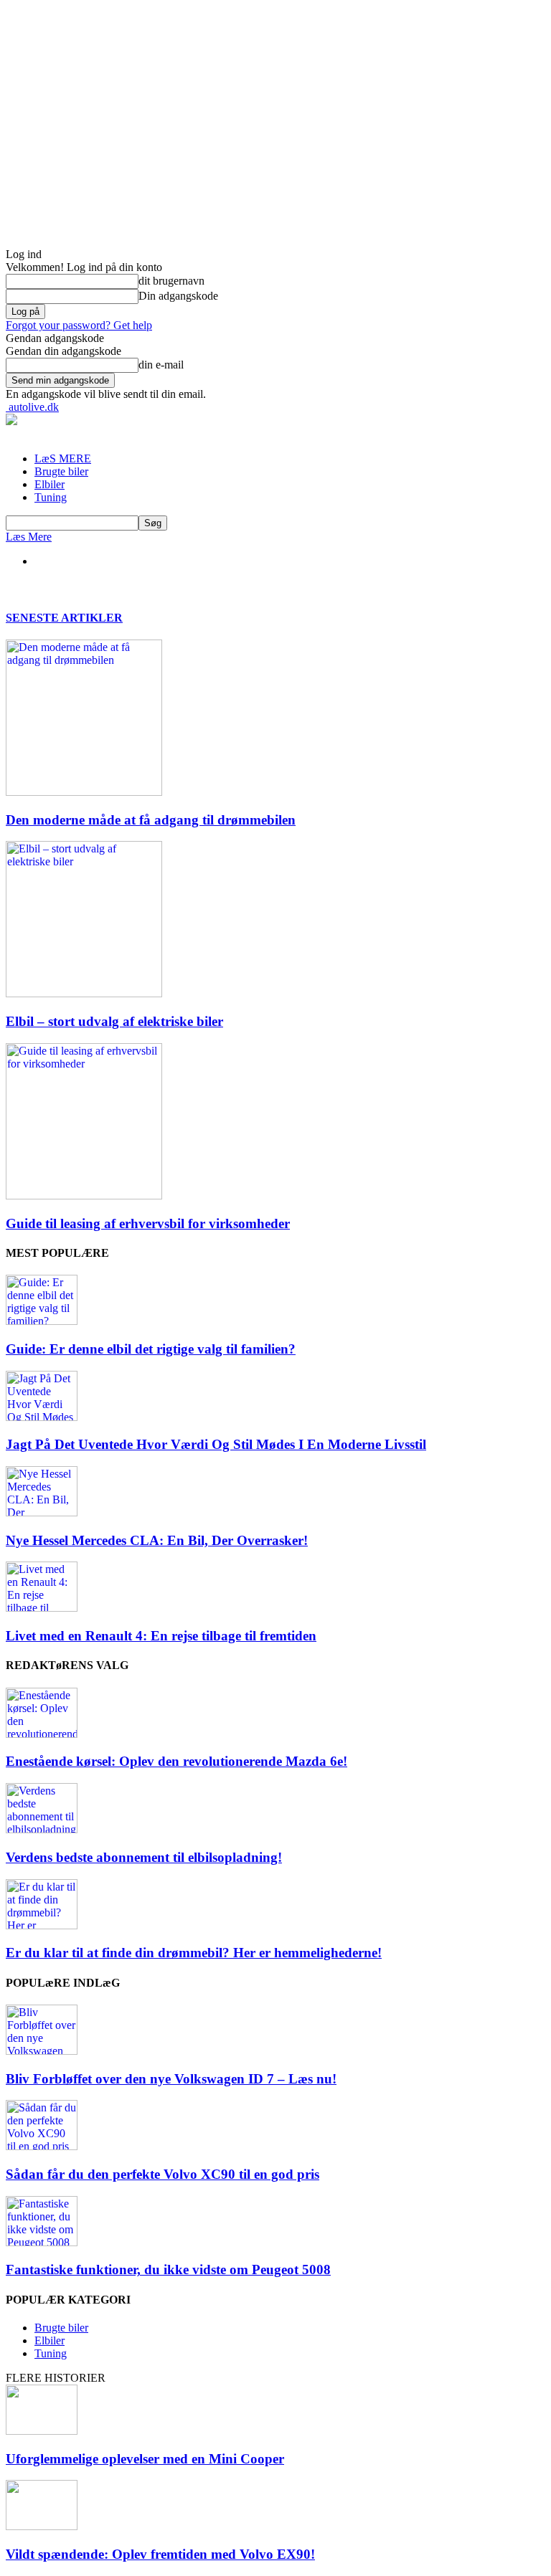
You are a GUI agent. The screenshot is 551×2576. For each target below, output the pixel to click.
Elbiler (50, 484)
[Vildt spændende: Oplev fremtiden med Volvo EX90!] (42, 2526)
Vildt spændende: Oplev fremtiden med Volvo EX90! (160, 2554)
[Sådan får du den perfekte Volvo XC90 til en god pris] (42, 2146)
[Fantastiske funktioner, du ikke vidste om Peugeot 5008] (42, 2242)
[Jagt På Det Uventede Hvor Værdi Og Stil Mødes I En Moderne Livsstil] (42, 1417)
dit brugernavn (171, 281)
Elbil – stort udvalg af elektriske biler (114, 1021)
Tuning (51, 497)
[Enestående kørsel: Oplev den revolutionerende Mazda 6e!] (42, 1734)
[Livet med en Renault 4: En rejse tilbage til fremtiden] (42, 1608)
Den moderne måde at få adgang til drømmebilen (151, 820)
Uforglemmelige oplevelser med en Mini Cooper (145, 2459)
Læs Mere (29, 537)
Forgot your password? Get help (79, 325)
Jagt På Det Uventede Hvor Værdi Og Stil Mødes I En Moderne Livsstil (216, 1444)
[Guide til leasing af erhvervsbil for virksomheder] (84, 1196)
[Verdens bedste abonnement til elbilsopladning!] (42, 1829)
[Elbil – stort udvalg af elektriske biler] (84, 993)
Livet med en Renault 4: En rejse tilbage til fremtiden (161, 1636)
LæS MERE (63, 458)
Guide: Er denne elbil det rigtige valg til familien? (151, 1349)
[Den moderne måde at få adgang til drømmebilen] (84, 792)
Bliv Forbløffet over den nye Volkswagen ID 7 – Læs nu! (171, 2079)
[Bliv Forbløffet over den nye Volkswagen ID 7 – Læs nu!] (42, 2051)
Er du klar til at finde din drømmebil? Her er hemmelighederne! (194, 1953)
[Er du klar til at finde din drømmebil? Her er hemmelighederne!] (42, 1925)
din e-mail (161, 365)
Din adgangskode (178, 296)
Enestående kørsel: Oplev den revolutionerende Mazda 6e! (176, 1761)
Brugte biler (61, 471)
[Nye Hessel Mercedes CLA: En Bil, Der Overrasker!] (42, 1512)
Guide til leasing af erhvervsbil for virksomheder (148, 1223)
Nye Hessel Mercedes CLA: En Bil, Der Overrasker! (157, 1540)
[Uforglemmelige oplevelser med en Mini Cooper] (42, 2431)
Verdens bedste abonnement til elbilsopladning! (144, 1857)
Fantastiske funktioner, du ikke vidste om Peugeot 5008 (168, 2270)
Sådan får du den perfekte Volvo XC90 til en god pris (163, 2174)
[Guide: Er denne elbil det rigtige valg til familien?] (42, 1321)
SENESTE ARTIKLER (64, 618)
